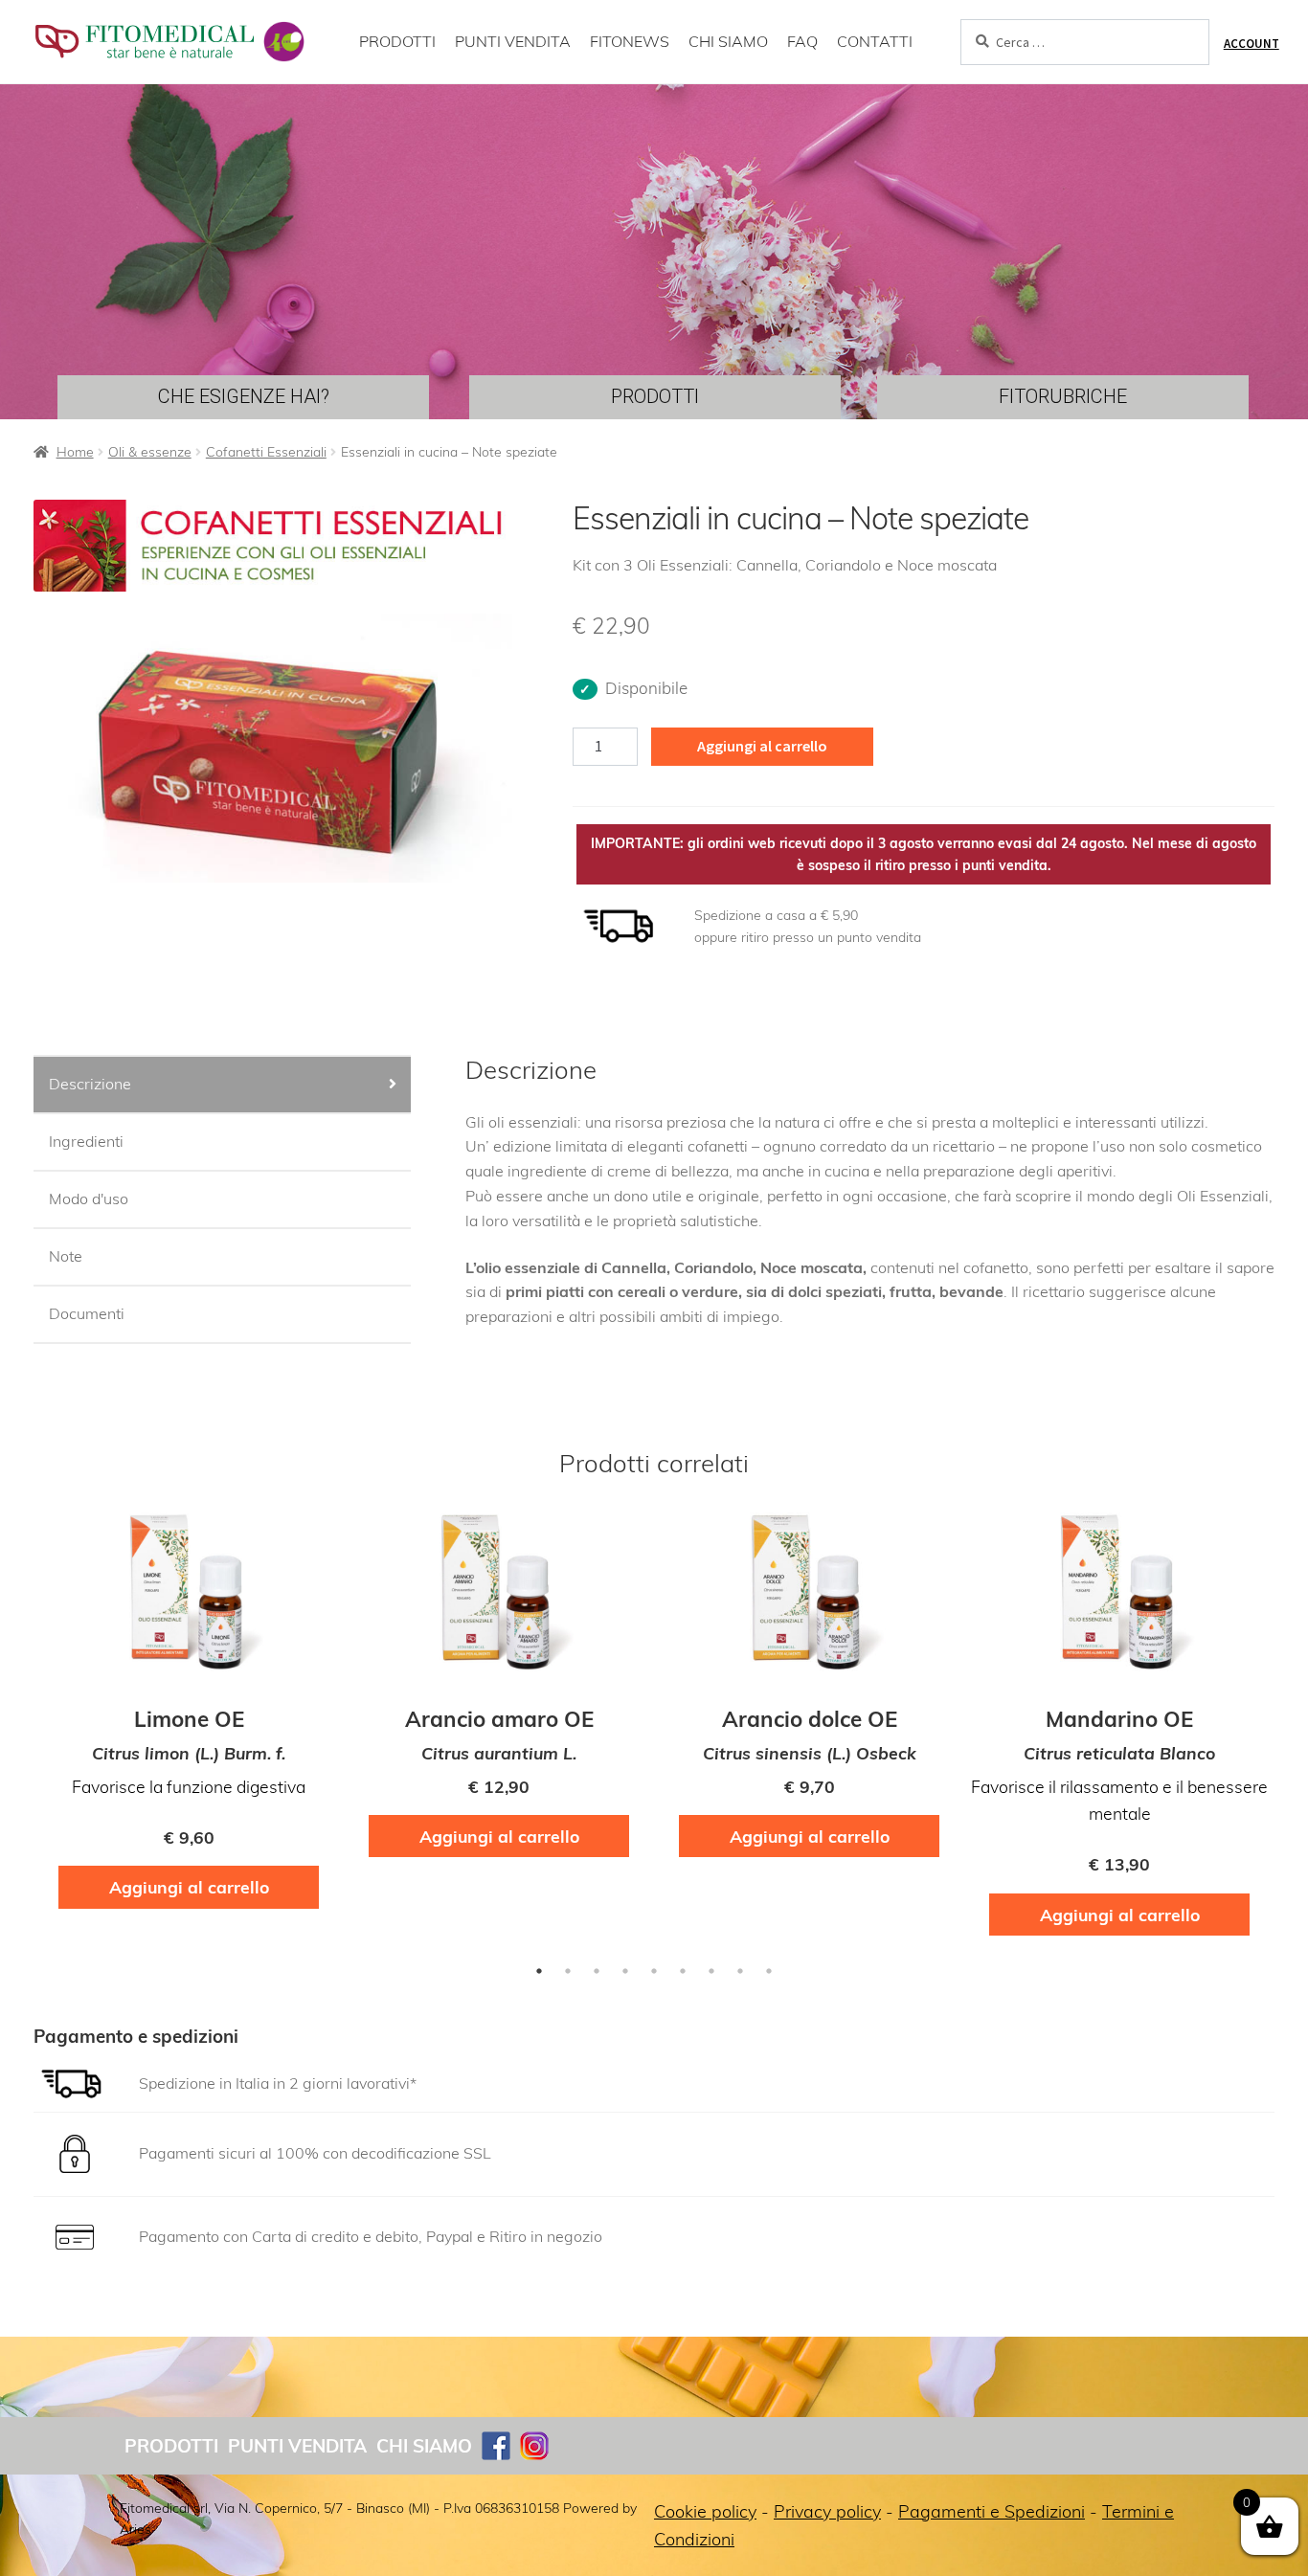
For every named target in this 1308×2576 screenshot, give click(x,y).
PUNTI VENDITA (513, 41)
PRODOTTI (397, 41)
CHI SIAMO (728, 41)
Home (75, 452)
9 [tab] (769, 1971)
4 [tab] (625, 1971)
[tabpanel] (189, 1716)
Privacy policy (827, 2511)
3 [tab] (597, 1971)
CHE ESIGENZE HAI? (244, 396)
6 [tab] (683, 1971)
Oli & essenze (150, 452)
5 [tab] (654, 1971)
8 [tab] (740, 1971)
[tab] (222, 1086)
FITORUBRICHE (1063, 396)
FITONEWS (630, 41)
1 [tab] (539, 1971)
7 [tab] (711, 1971)
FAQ (802, 41)
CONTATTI (875, 41)
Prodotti (171, 2446)
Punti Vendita (297, 2446)
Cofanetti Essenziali (266, 452)
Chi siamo (424, 2446)
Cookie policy (705, 2511)
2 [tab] (568, 1971)
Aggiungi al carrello (762, 746)
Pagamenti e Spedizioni (992, 2511)
